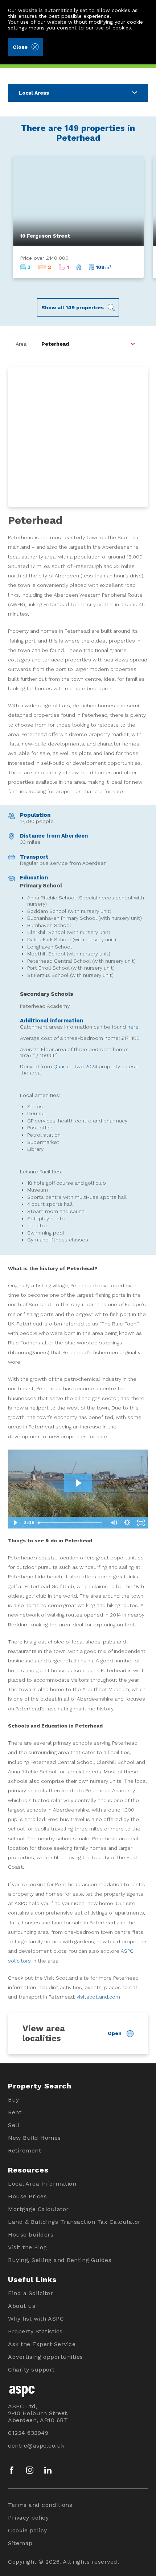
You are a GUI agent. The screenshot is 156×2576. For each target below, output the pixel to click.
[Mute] (114, 1523)
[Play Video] (15, 1523)
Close (20, 47)
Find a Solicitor (30, 2293)
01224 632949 (28, 2433)
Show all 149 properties (73, 307)
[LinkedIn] (48, 2470)
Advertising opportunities (46, 2357)
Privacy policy (28, 2518)
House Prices (27, 2196)
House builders (31, 2235)
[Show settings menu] (127, 1523)
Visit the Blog (27, 2247)
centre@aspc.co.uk (36, 2446)
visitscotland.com (98, 1997)
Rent (15, 2112)
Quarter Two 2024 (75, 1066)
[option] (78, 217)
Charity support (31, 2370)
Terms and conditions (40, 2505)
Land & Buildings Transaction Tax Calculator (74, 2222)
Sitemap (20, 2543)
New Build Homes (34, 2138)
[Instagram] (30, 2470)
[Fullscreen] (141, 1523)
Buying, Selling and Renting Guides (60, 2260)
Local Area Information (42, 2184)
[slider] (71, 1523)
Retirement (24, 2150)
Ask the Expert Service (42, 2344)
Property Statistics (35, 2331)
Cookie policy (28, 2530)
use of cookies (113, 28)
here (133, 1027)
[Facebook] (12, 2470)
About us (22, 2306)
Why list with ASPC (36, 2319)
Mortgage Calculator (38, 2209)
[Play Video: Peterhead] (78, 1483)
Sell (14, 2125)
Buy (14, 2100)
